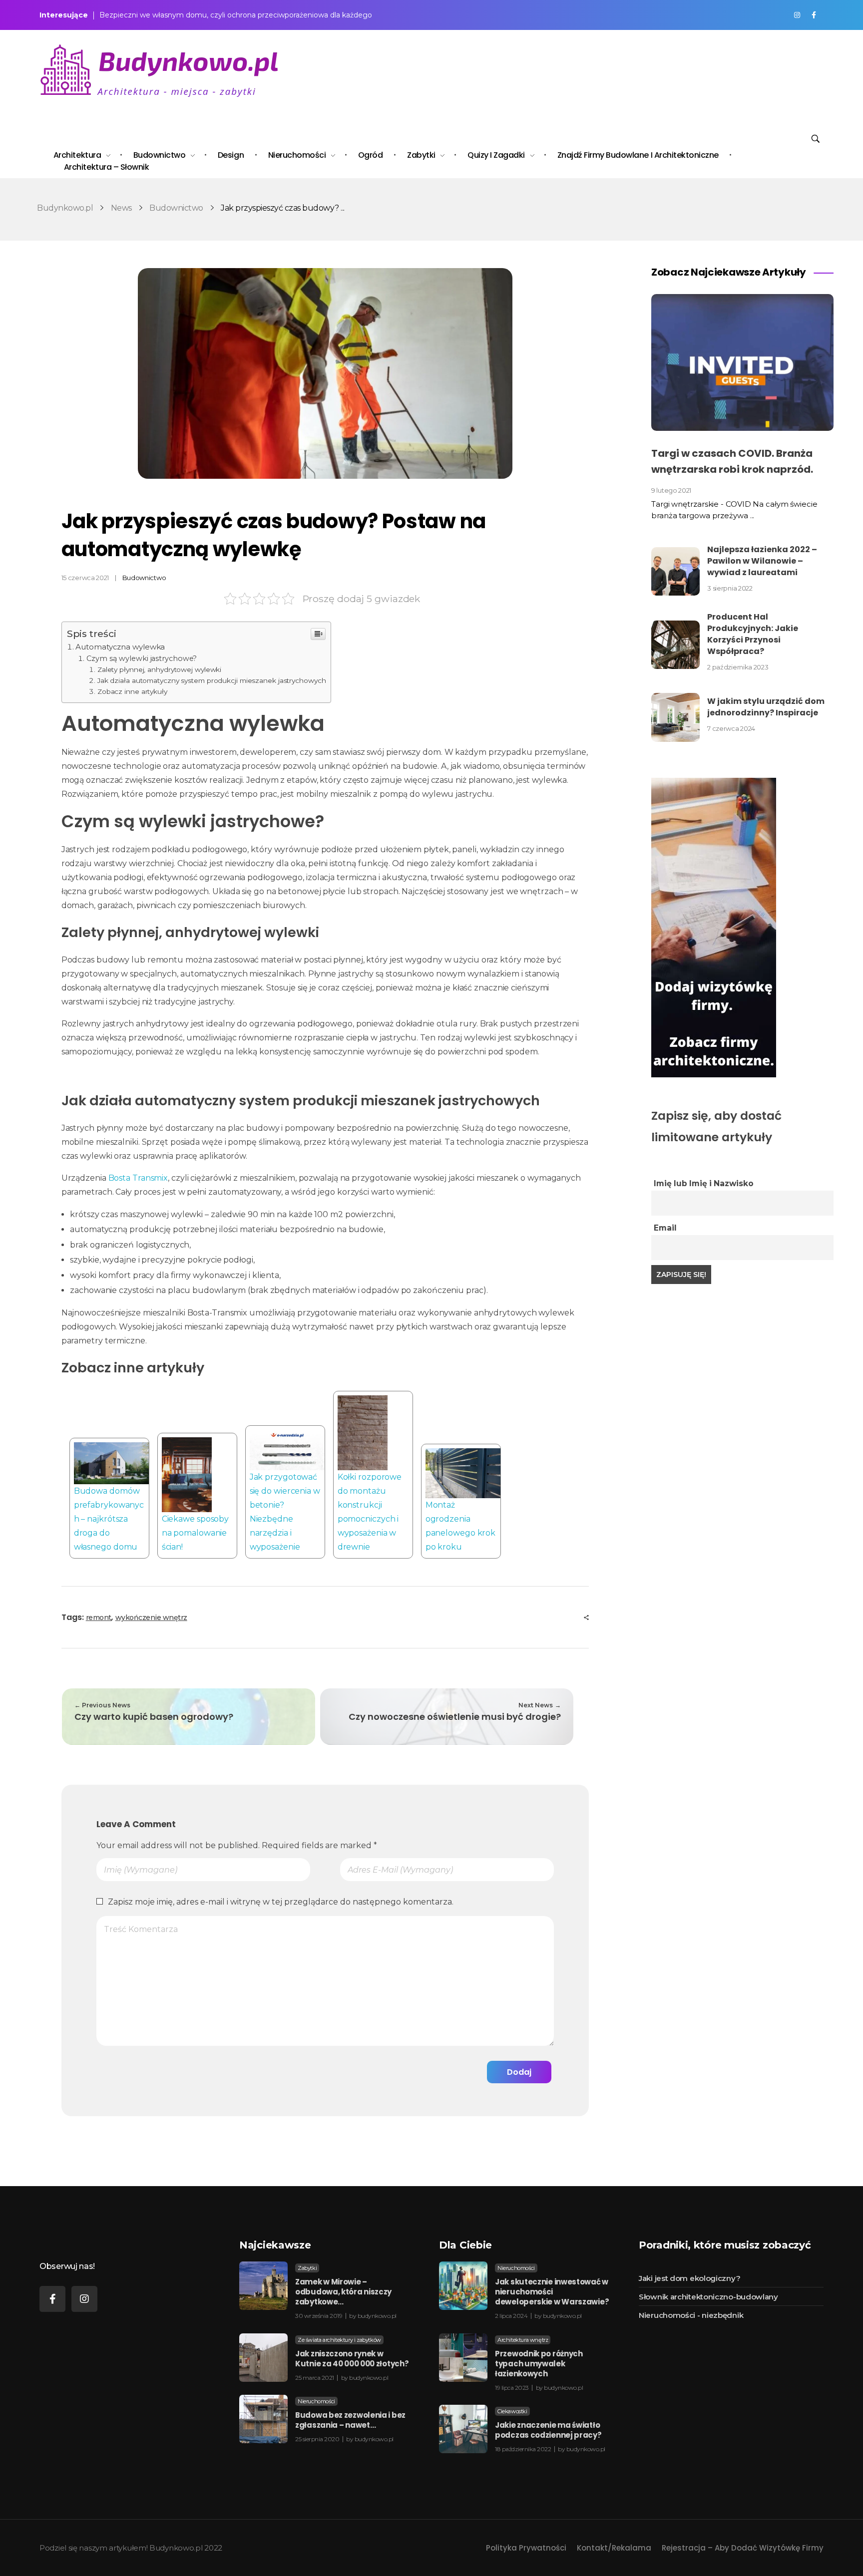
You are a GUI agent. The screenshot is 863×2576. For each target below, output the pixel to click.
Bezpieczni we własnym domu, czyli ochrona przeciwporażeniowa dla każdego (236, 15)
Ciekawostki (512, 2411)
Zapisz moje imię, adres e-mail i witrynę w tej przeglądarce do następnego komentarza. (281, 1902)
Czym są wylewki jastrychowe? (142, 658)
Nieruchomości (316, 2401)
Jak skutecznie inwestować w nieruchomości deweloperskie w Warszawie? (552, 2292)
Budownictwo (176, 208)
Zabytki (307, 2268)
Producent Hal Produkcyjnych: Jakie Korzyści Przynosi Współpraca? (753, 634)
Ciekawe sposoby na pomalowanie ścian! (196, 1533)
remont (99, 1617)
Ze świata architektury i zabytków (339, 2340)
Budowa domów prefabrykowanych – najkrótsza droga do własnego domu (109, 1519)
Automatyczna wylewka (120, 647)
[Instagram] (84, 2299)
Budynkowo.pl (65, 208)
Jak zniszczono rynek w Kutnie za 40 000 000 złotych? (352, 2359)
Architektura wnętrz (523, 2340)
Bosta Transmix (138, 1178)
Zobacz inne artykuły (132, 691)
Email (665, 1228)
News (121, 208)
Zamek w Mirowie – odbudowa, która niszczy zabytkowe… (343, 2292)
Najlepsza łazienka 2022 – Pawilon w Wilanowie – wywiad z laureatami (762, 561)
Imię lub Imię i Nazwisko (704, 1183)
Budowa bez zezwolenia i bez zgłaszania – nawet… (350, 2420)
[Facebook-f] (52, 2299)
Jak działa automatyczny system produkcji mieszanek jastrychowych (212, 680)
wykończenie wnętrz (151, 1617)
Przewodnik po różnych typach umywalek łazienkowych (539, 2364)
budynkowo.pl (377, 2316)
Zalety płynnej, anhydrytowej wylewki (159, 669)
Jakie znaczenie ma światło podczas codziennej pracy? (548, 2430)
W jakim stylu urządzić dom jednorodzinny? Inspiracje (766, 707)
